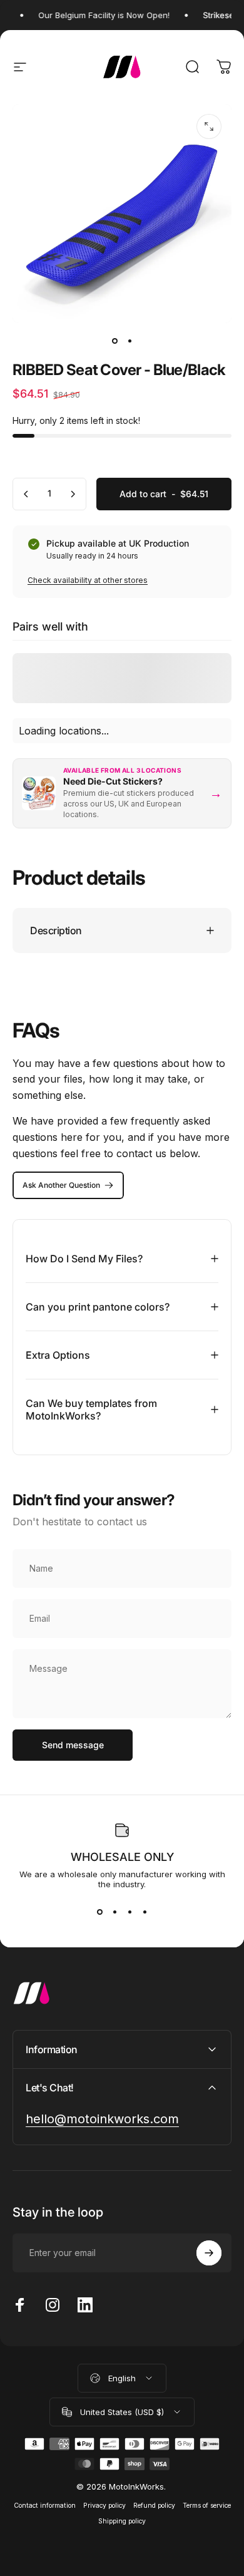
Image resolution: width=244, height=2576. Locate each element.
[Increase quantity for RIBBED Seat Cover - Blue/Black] (73, 494)
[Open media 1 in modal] (209, 126)
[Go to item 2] (130, 341)
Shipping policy (122, 2521)
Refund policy (154, 2506)
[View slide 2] (114, 1912)
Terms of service (207, 2506)
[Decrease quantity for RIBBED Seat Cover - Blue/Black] (26, 494)
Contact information (45, 2506)
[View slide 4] (145, 1912)
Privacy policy (104, 2506)
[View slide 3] (130, 1912)
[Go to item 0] (114, 341)
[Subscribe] (209, 2253)
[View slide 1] (99, 1912)
